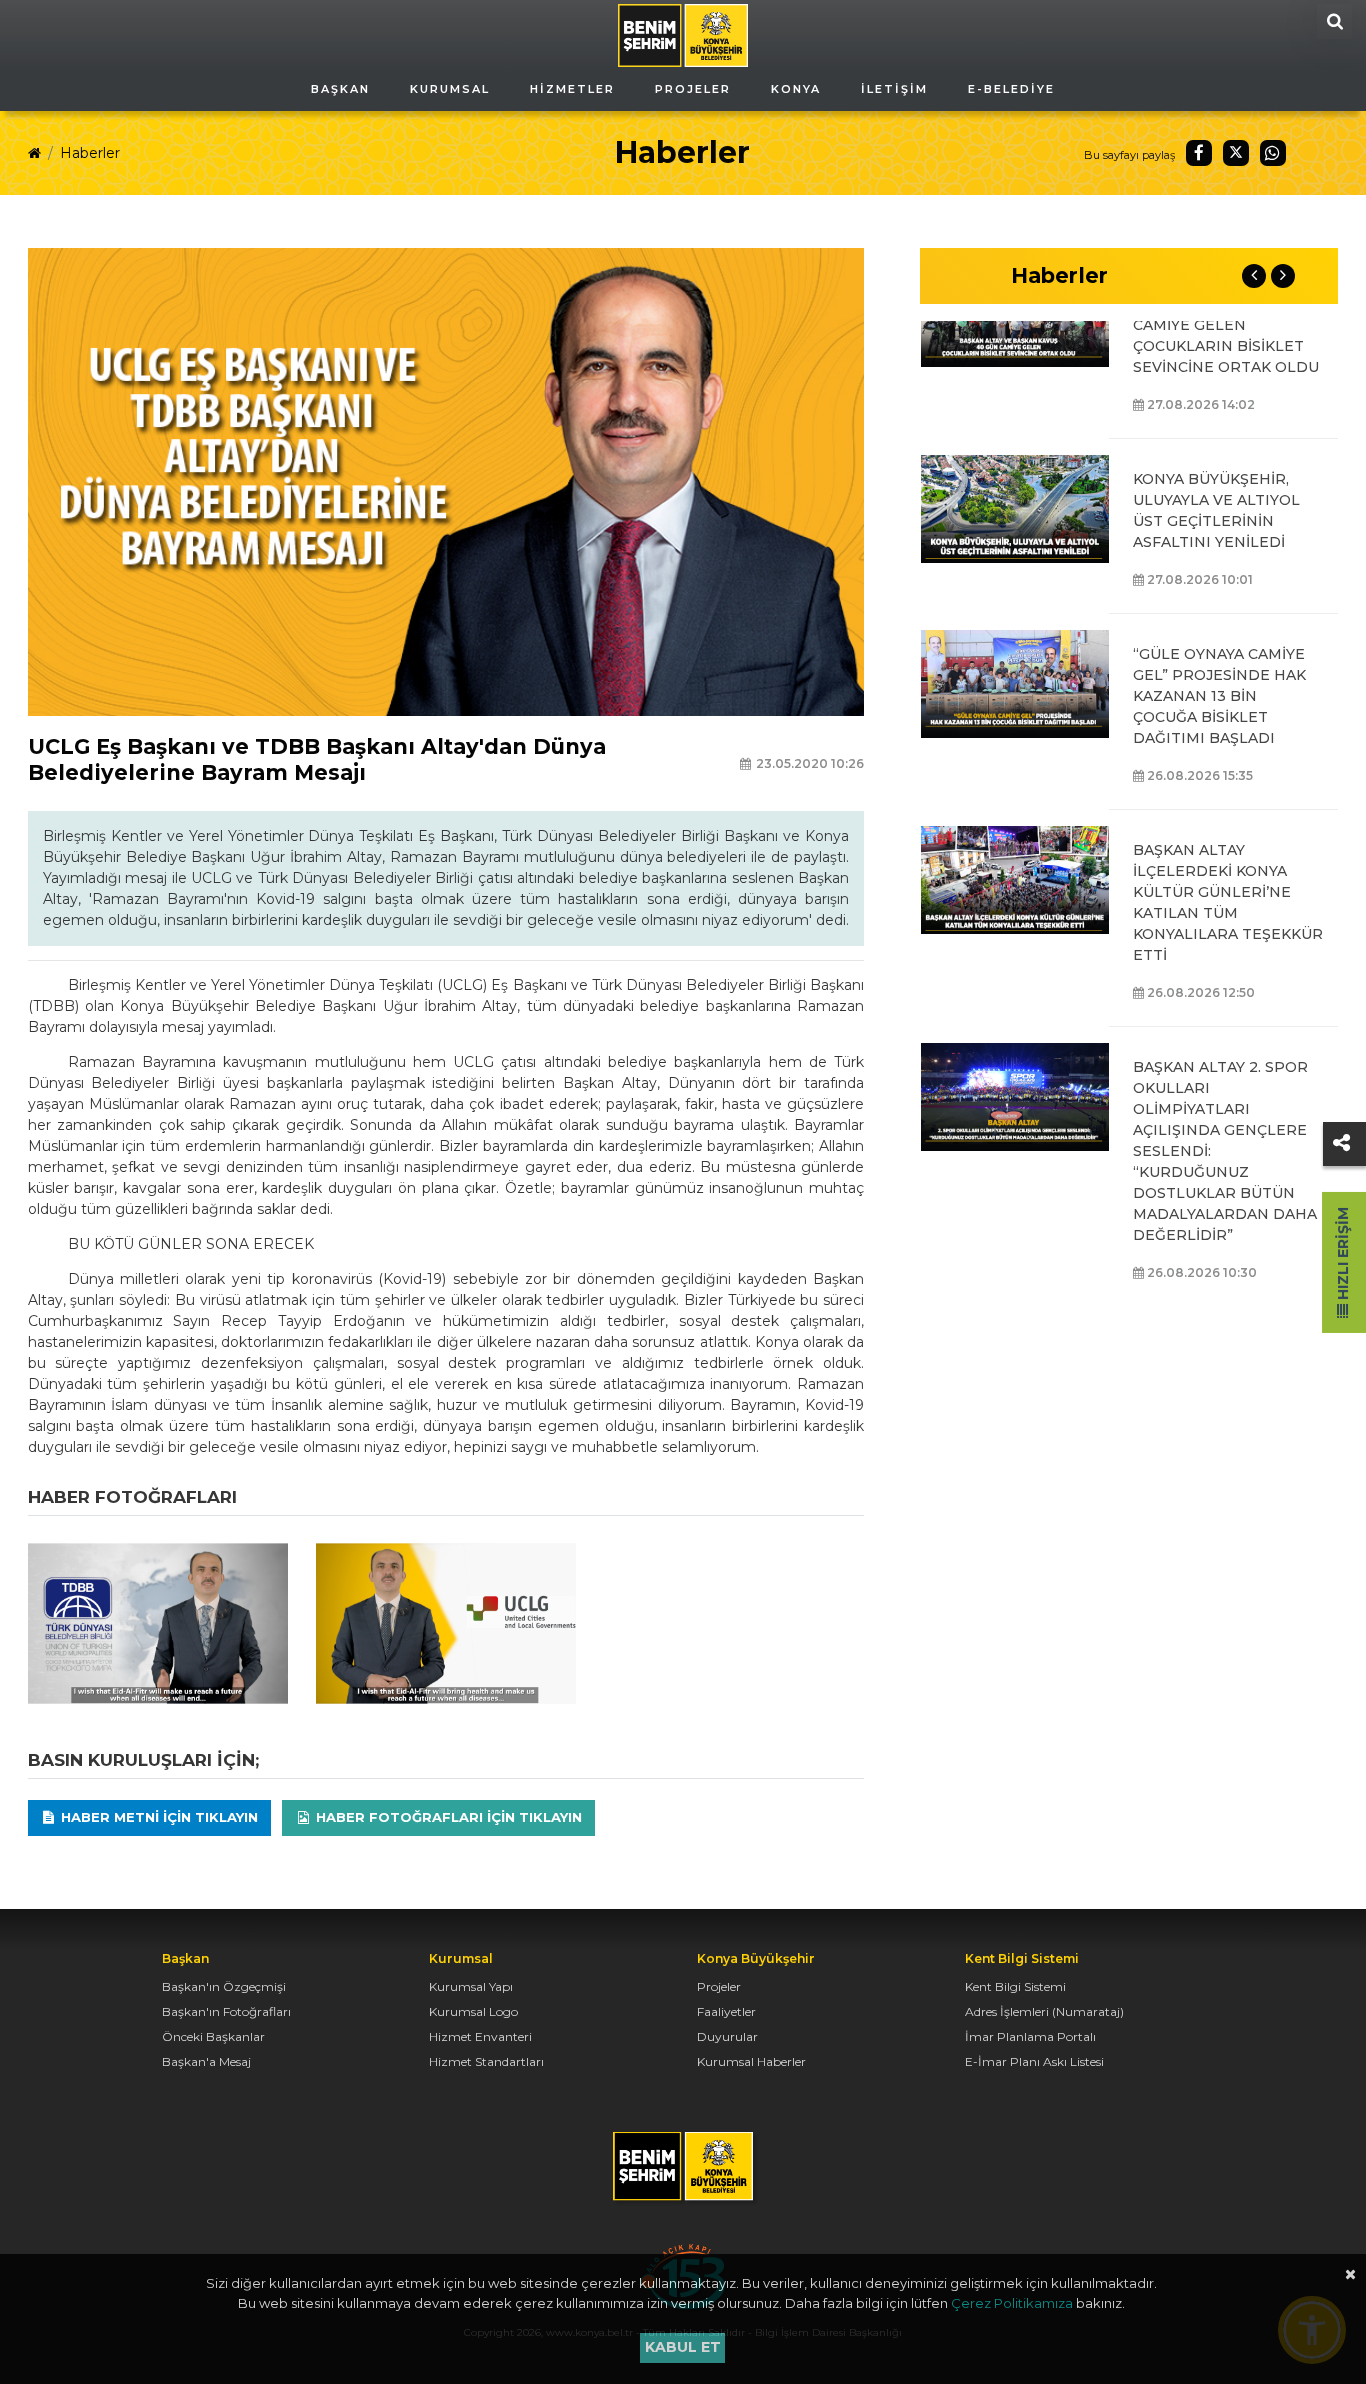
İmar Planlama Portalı (1030, 2036)
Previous (1254, 276)
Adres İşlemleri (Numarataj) (1044, 2011)
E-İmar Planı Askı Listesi (1034, 2061)
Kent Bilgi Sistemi (1015, 1986)
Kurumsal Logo (473, 2011)
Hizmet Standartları (486, 2061)
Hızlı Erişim (1343, 1255)
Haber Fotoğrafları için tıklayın (447, 1817)
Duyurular (727, 2036)
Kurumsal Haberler (751, 2061)
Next (1283, 276)
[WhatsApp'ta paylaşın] (1273, 153)
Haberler (90, 153)
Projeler (719, 1986)
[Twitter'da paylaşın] (1236, 153)
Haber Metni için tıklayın (157, 1817)
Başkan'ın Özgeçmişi (224, 1986)
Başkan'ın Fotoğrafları (226, 2011)
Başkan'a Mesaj (206, 2061)
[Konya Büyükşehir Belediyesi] (683, 34)
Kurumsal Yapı (471, 1986)
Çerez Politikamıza (1012, 2303)
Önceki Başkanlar (213, 2036)
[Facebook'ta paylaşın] (1199, 153)
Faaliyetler (726, 2011)
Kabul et (683, 2347)
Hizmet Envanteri (480, 2036)
